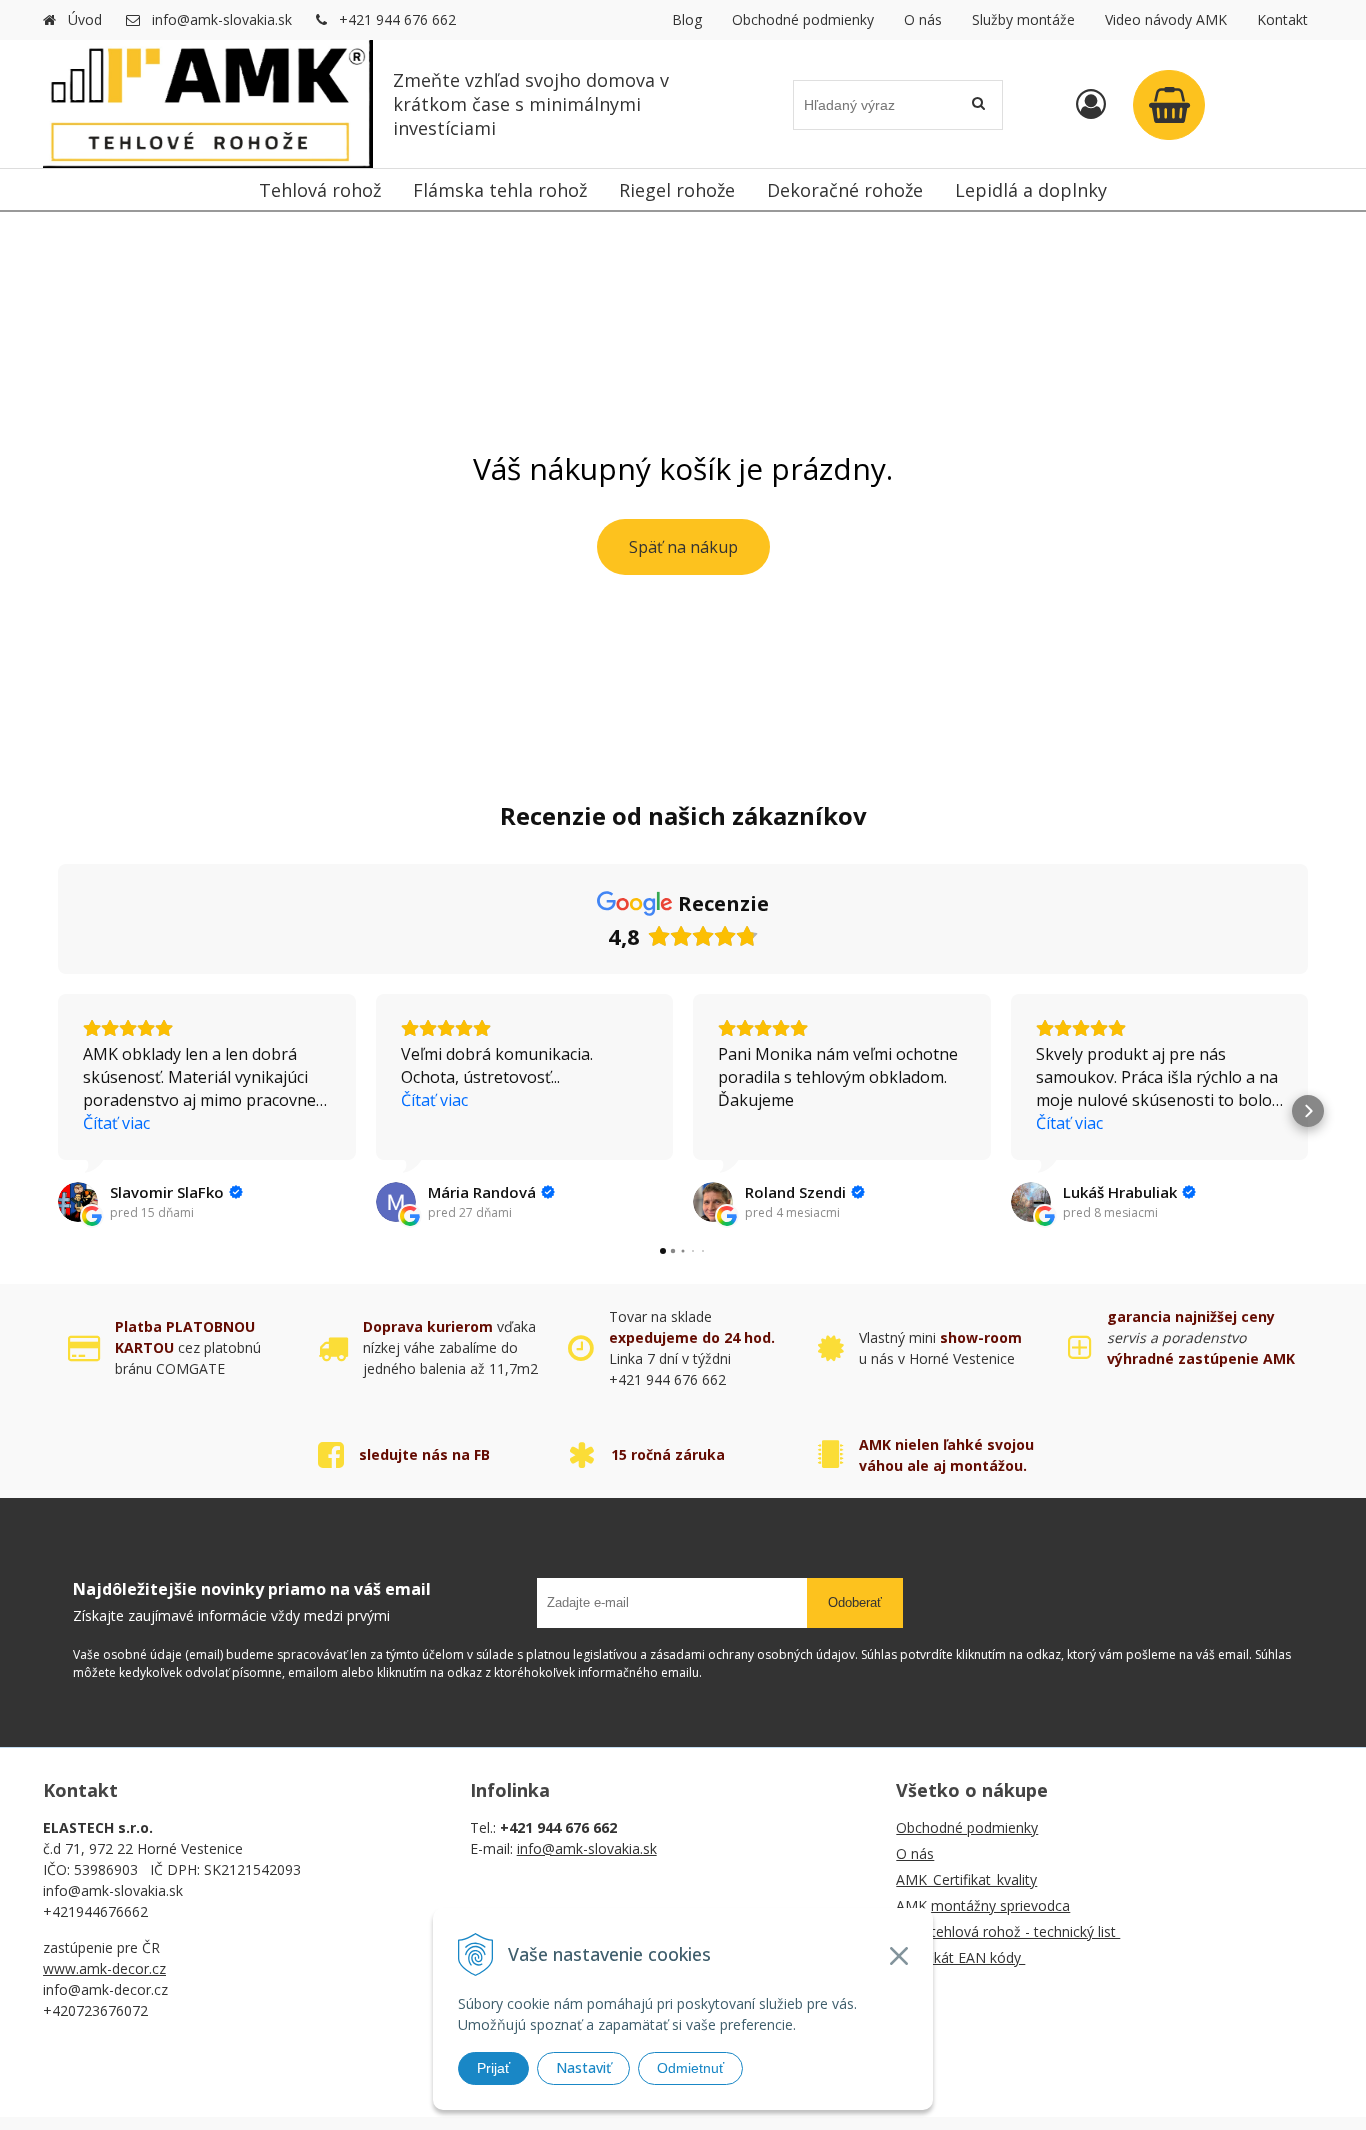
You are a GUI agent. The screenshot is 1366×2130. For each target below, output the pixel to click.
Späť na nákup (683, 547)
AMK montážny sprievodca (983, 1905)
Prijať (493, 2068)
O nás (923, 19)
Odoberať (855, 1602)
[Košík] (1169, 105)
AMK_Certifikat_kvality (966, 1879)
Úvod (85, 19)
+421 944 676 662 (397, 19)
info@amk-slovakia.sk (222, 19)
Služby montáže (1023, 19)
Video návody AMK (1166, 19)
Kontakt (1282, 19)
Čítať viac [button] (116, 1123)
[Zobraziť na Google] (78, 1202)
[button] (58, 1111)
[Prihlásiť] (1091, 103)
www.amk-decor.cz (104, 1968)
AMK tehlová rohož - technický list (1008, 1931)
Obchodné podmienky (803, 19)
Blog (687, 19)
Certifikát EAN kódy (960, 1957)
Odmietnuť (690, 2068)
